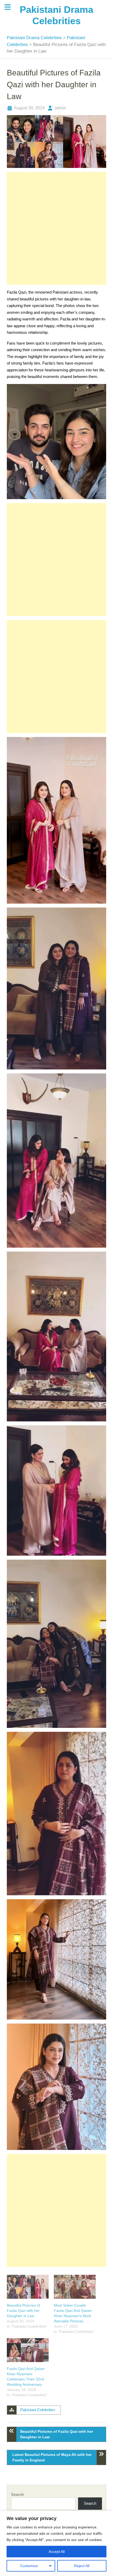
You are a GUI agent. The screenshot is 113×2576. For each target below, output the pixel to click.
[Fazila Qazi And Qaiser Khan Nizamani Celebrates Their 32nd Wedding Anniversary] (28, 2350)
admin (60, 108)
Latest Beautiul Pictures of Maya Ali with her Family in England (52, 2457)
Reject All (82, 2566)
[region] (56, 2543)
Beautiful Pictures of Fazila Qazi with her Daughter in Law (23, 2311)
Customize (29, 2566)
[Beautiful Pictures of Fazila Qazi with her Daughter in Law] (28, 2287)
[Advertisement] (56, 228)
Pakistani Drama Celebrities (35, 38)
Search (17, 2494)
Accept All (57, 2552)
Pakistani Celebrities (38, 2410)
